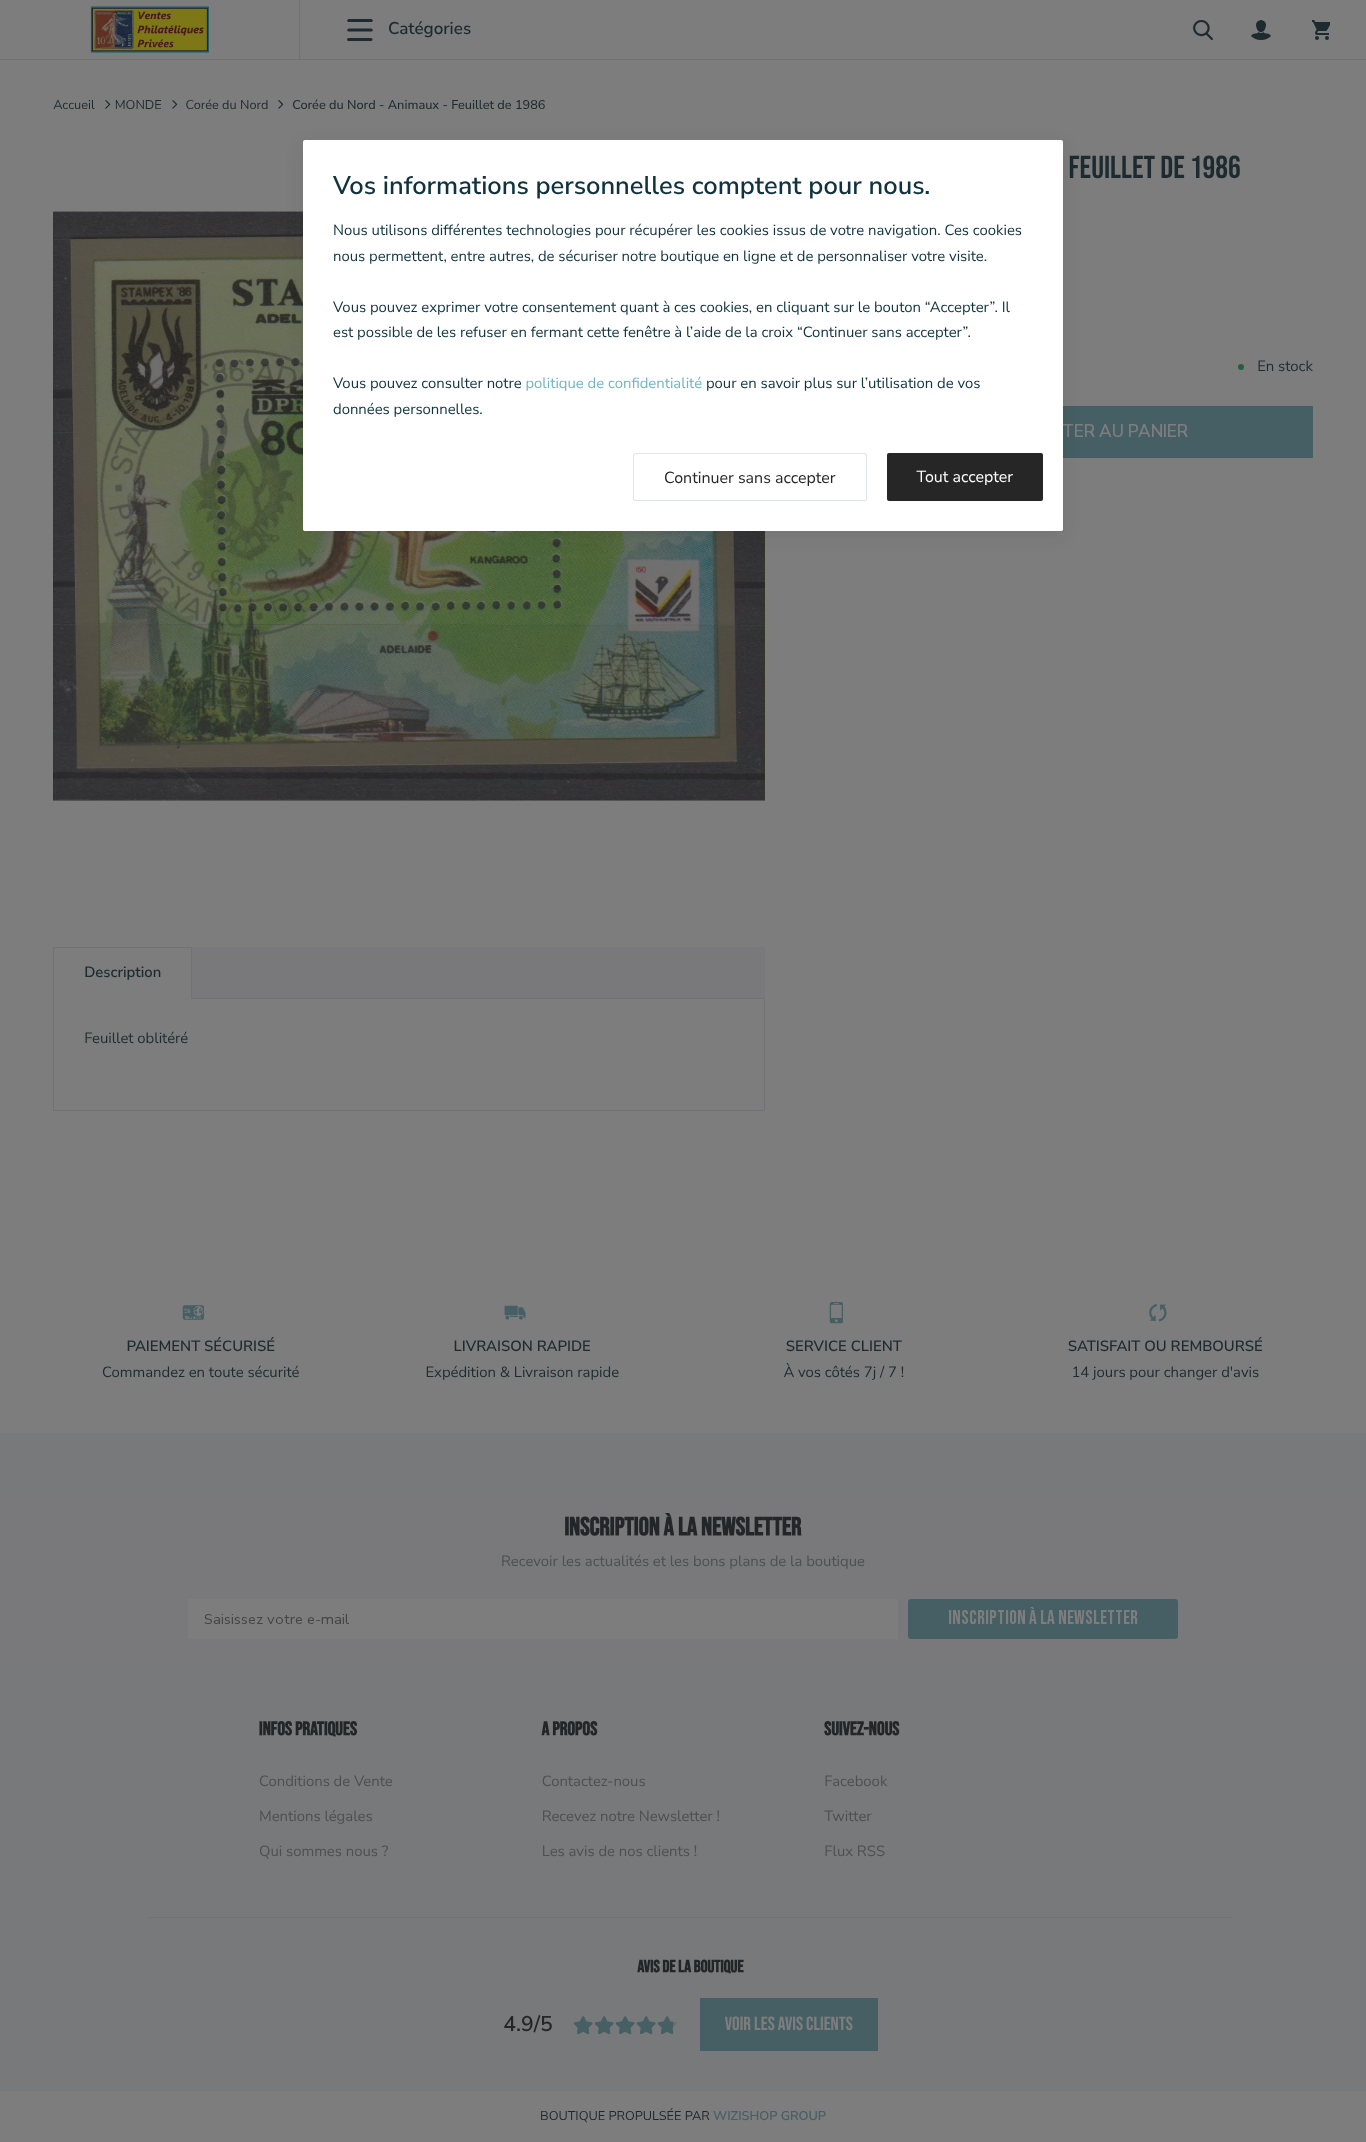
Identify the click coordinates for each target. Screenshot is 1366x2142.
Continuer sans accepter (750, 478)
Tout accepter (965, 477)
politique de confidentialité (613, 384)
